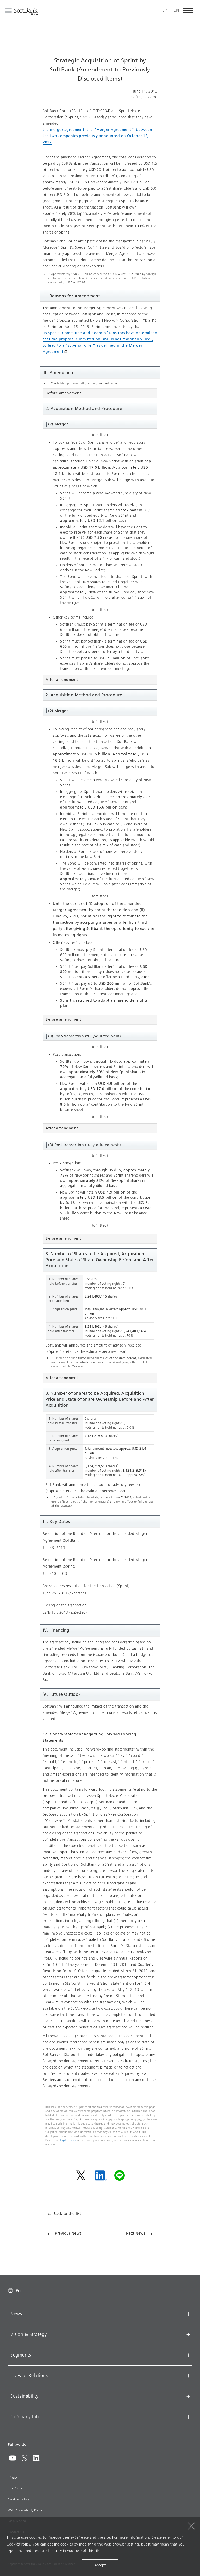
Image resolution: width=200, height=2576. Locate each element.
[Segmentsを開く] (188, 2355)
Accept (100, 2565)
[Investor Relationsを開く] (188, 2376)
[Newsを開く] (188, 2314)
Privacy (13, 2477)
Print (20, 2290)
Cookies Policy (18, 2499)
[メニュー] (188, 10)
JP (165, 11)
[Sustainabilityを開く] (188, 2396)
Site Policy (15, 2488)
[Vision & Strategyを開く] (188, 2335)
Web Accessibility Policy (25, 2510)
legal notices (68, 2140)
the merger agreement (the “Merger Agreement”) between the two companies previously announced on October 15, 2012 (98, 136)
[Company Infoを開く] (188, 2417)
